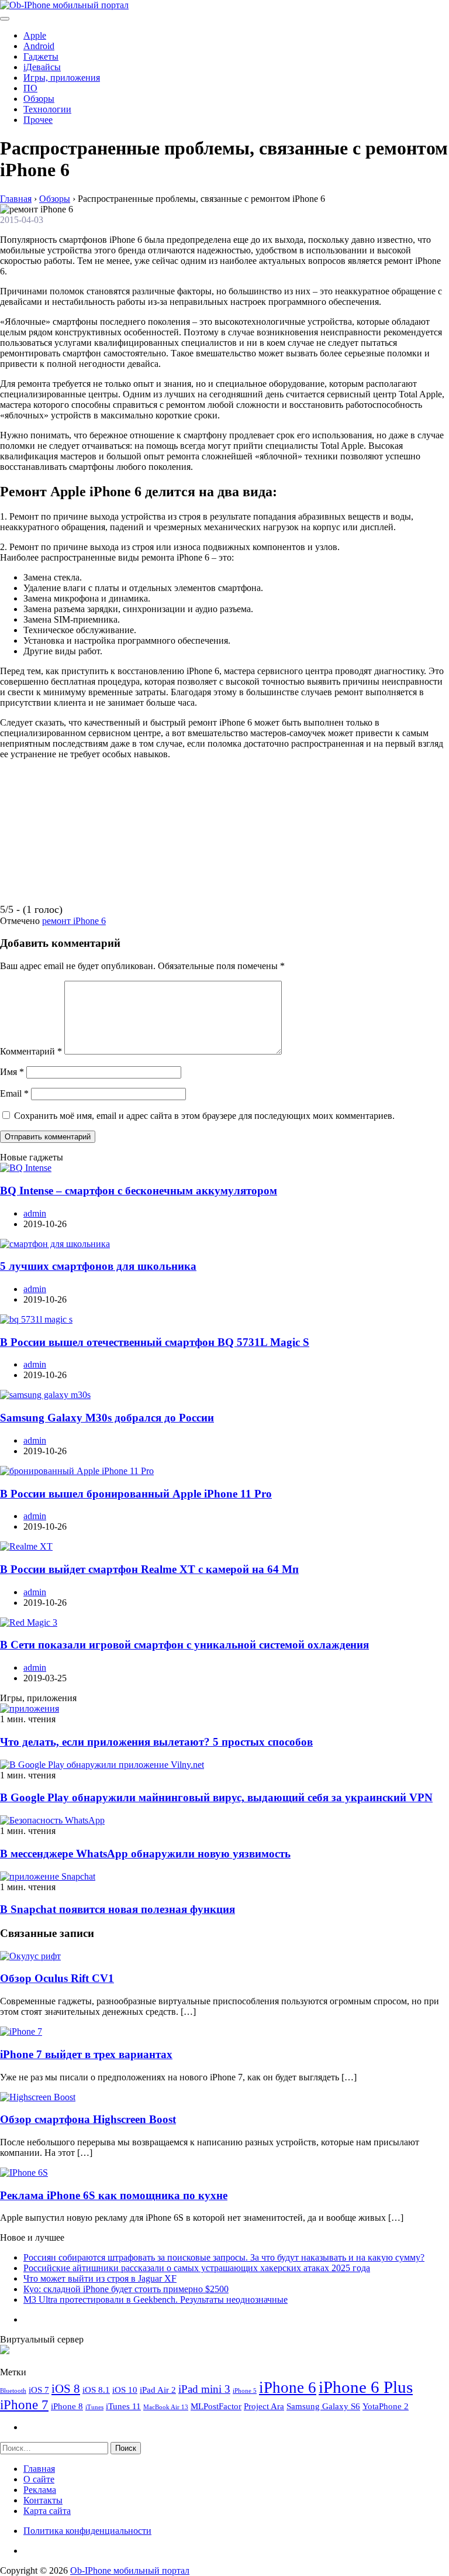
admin (35, 1213)
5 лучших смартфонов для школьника (98, 1266)
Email (14, 1093)
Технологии (47, 109)
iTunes (94, 2407)
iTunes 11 (123, 2406)
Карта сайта (47, 2511)
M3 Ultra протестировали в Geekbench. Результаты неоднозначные (156, 2299)
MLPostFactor (216, 2406)
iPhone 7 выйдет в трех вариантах (86, 2054)
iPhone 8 (67, 2406)
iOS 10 (125, 2390)
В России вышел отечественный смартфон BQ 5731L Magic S (155, 1342)
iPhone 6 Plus (366, 2387)
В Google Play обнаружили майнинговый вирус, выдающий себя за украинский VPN (216, 1797)
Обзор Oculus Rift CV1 (57, 1978)
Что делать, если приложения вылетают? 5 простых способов (156, 1742)
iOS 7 (39, 2390)
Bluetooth (13, 2391)
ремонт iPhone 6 (74, 921)
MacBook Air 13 (166, 2407)
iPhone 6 (288, 2388)
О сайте (39, 2479)
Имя (12, 1072)
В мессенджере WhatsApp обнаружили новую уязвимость (145, 1854)
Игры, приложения (62, 78)
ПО (30, 88)
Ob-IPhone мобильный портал (130, 2570)
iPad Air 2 (158, 2390)
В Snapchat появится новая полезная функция (118, 1909)
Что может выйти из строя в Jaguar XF (100, 2278)
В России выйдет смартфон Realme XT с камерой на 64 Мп (149, 1569)
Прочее (38, 120)
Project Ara (264, 2406)
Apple (35, 35)
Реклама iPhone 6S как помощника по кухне (114, 2195)
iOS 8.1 (96, 2390)
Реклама (40, 2490)
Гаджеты (41, 56)
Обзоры (39, 99)
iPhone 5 (245, 2391)
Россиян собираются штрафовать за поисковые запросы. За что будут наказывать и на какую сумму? (224, 2257)
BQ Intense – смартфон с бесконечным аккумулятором (139, 1191)
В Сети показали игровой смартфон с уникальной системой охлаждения (184, 1645)
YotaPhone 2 (386, 2406)
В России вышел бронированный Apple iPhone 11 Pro (136, 1494)
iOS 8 (66, 2389)
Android (39, 46)
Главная (39, 2469)
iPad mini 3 (204, 2389)
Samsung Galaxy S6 (323, 2406)
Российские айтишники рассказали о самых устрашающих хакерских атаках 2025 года (197, 2268)
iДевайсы (42, 67)
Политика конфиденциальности (87, 2531)
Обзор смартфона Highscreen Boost (88, 2119)
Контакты (43, 2500)
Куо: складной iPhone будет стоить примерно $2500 (126, 2289)
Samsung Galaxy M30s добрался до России (107, 1418)
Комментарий (31, 1051)
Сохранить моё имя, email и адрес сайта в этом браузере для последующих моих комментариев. (204, 1116)
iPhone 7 (24, 2405)
